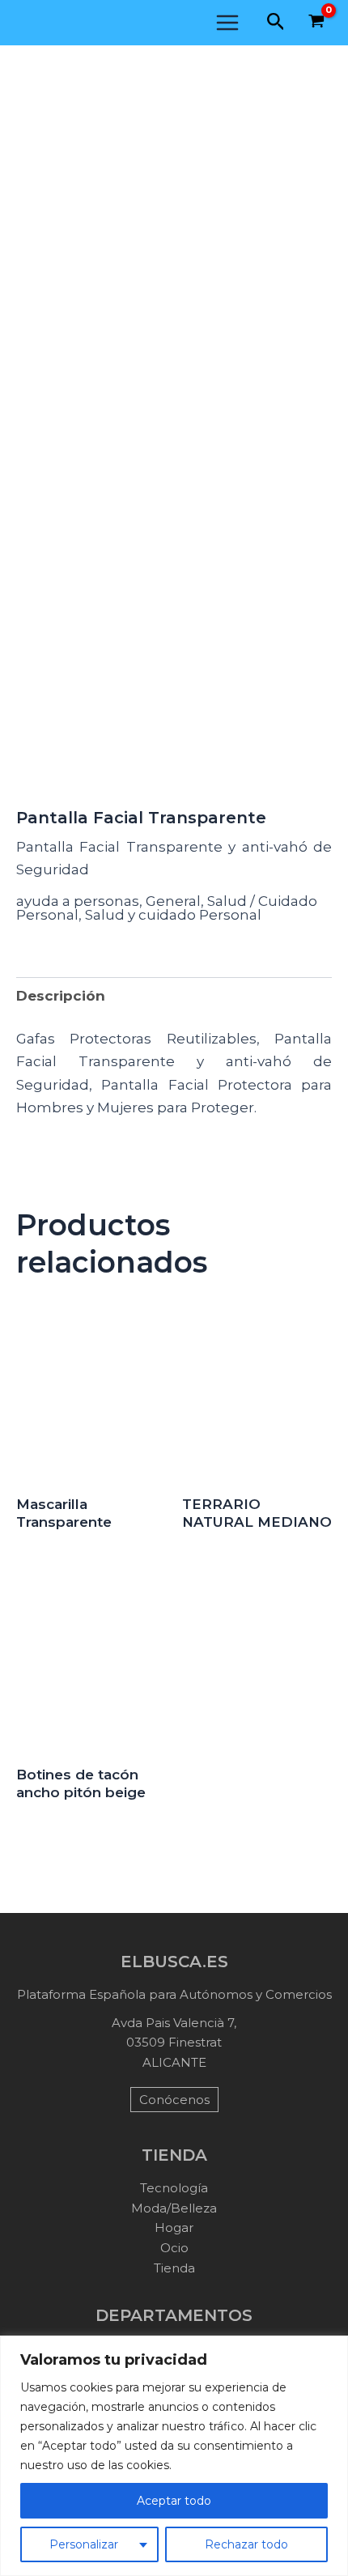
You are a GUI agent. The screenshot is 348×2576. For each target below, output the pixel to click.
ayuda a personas (78, 901)
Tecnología (174, 2188)
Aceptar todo (174, 2501)
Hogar (174, 2227)
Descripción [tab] (61, 996)
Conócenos (174, 2100)
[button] (276, 22)
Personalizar (84, 2544)
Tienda (174, 2268)
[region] (174, 2456)
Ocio (174, 2248)
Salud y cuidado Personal (173, 915)
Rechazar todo (246, 2544)
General (173, 901)
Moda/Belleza (174, 2208)
